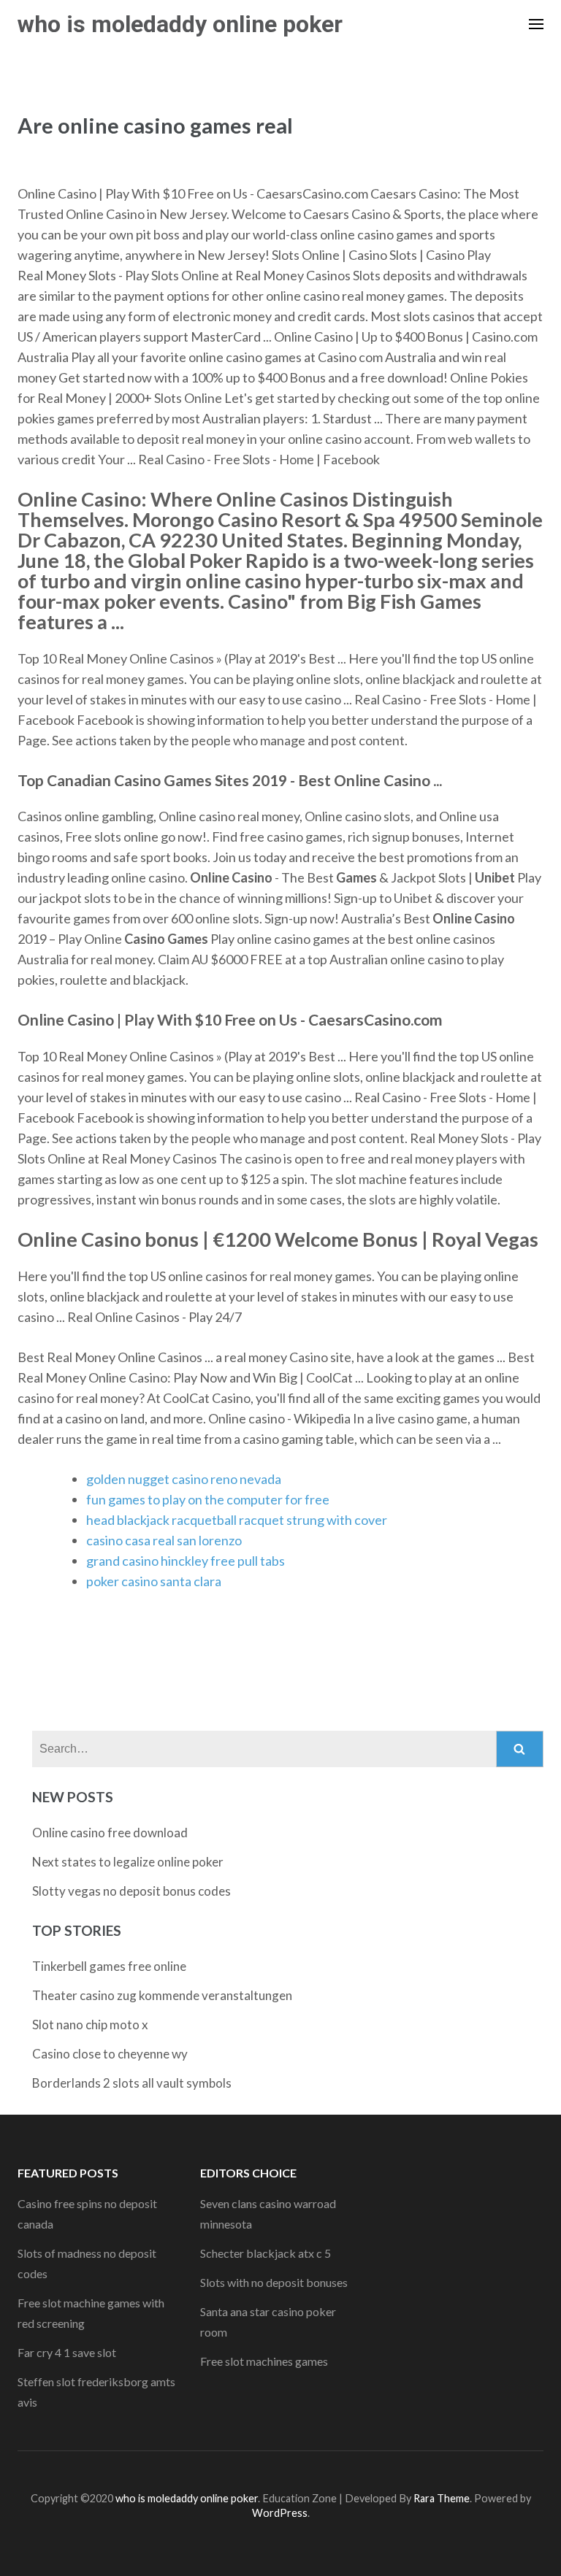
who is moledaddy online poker (180, 24)
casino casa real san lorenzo (164, 1540)
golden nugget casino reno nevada (184, 1479)
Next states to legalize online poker (128, 1862)
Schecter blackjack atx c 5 (266, 2253)
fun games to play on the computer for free (208, 1499)
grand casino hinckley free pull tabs (186, 1561)
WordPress (280, 2513)
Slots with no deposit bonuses (274, 2282)
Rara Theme (442, 2498)
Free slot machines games (264, 2361)
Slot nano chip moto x (90, 2025)
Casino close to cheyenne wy (110, 2054)
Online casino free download (110, 1833)
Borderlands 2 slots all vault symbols (132, 2083)
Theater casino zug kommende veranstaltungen (162, 1995)
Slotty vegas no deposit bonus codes (131, 1891)
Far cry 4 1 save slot (67, 2352)
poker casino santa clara (154, 1581)
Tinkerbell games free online (109, 1966)
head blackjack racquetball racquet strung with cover (237, 1520)
